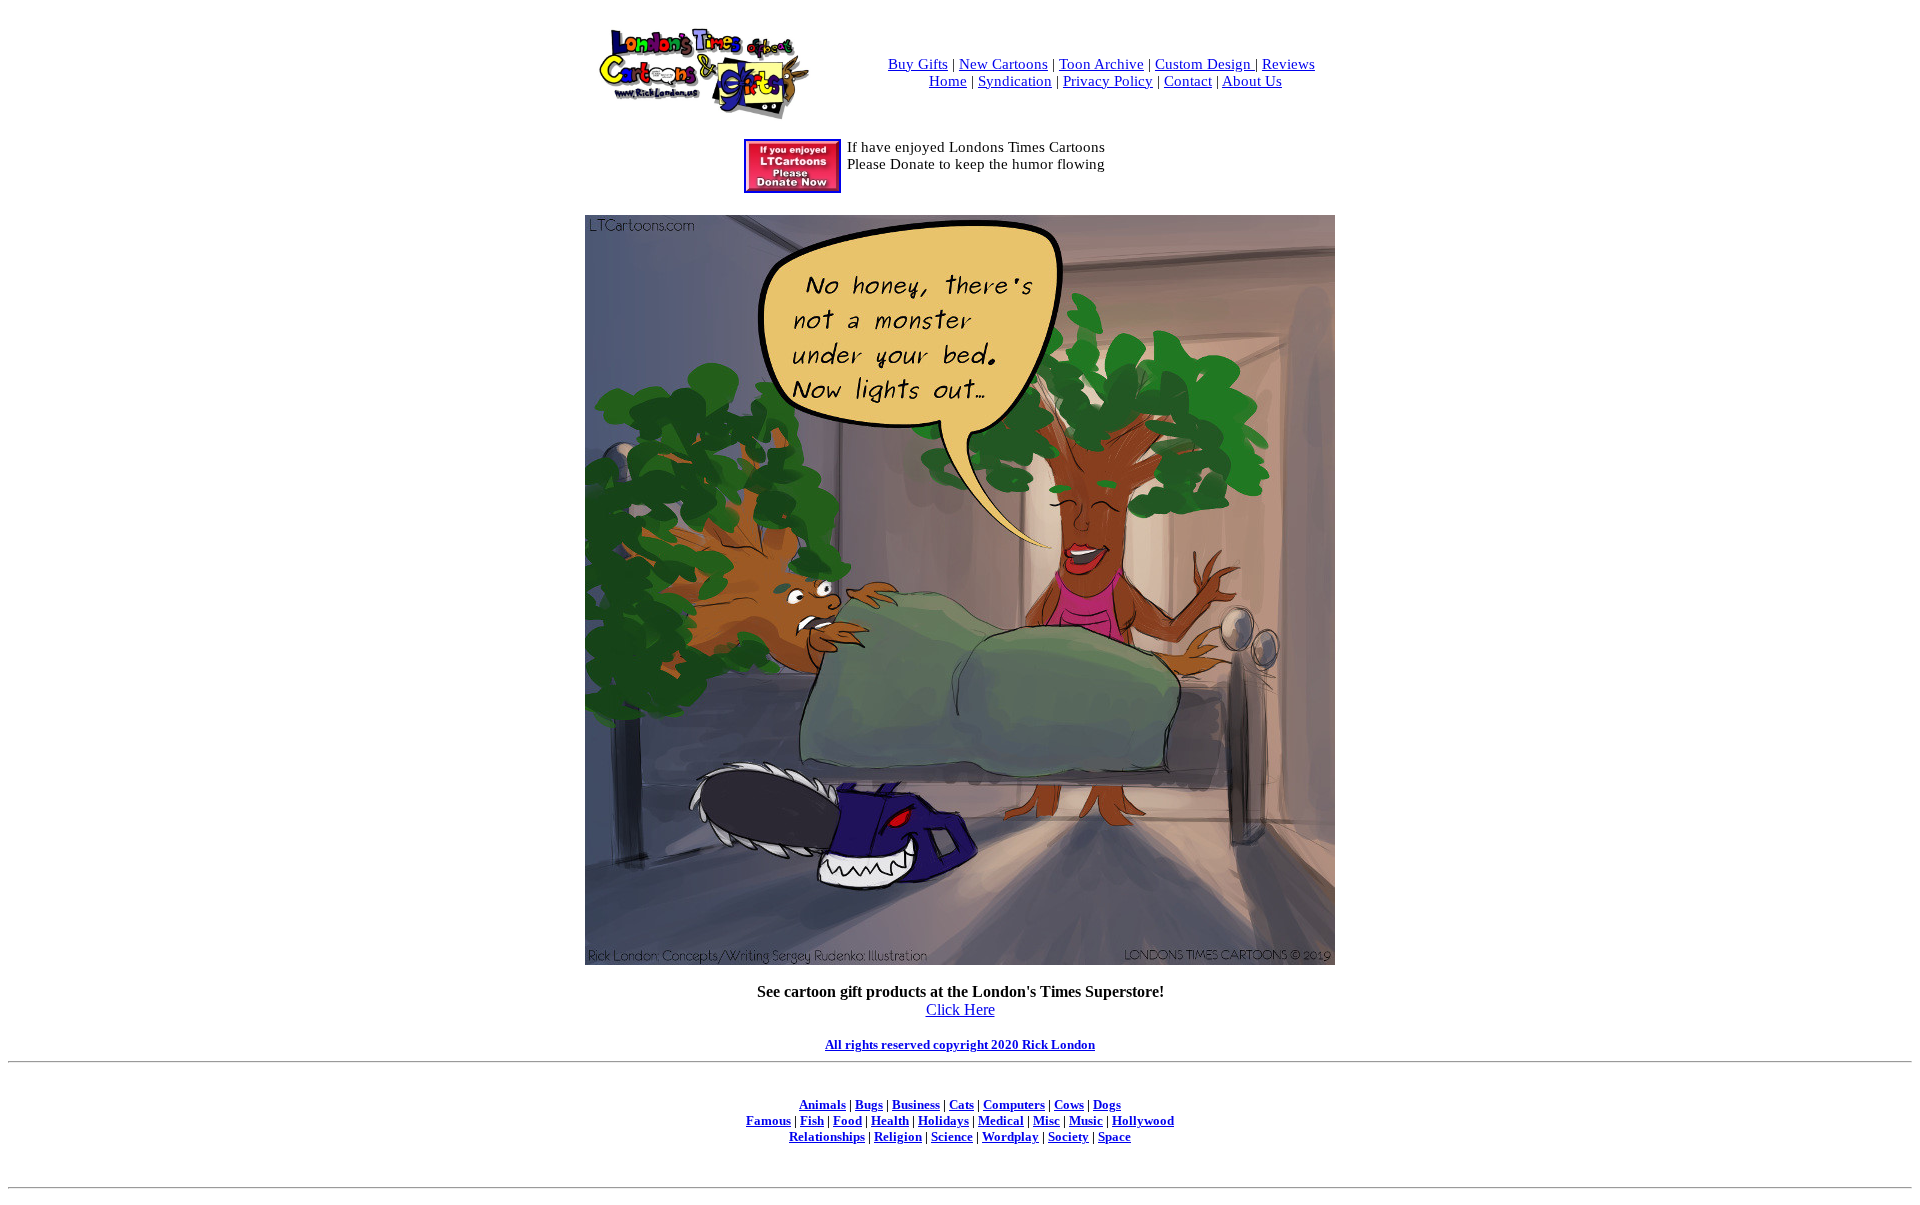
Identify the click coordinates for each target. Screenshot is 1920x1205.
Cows (1069, 1104)
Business (916, 1104)
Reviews (1288, 64)
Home (948, 81)
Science (952, 1136)
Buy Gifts (918, 64)
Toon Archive (1101, 64)
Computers (1014, 1104)
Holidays (943, 1120)
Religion (898, 1136)
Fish (812, 1120)
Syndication (1015, 81)
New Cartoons (1003, 64)
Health (890, 1120)
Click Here (960, 1009)
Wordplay (1010, 1136)
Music (1086, 1120)
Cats (961, 1104)
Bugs (869, 1104)
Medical (1001, 1120)
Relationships (827, 1136)
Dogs (1107, 1104)
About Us (1252, 81)
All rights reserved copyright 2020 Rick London (960, 1044)
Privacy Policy (1108, 81)
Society (1068, 1136)
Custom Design (1205, 64)
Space (1114, 1136)
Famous (768, 1120)
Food (847, 1120)
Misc (1046, 1120)
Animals (822, 1104)
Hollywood (1143, 1120)
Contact (1188, 81)
